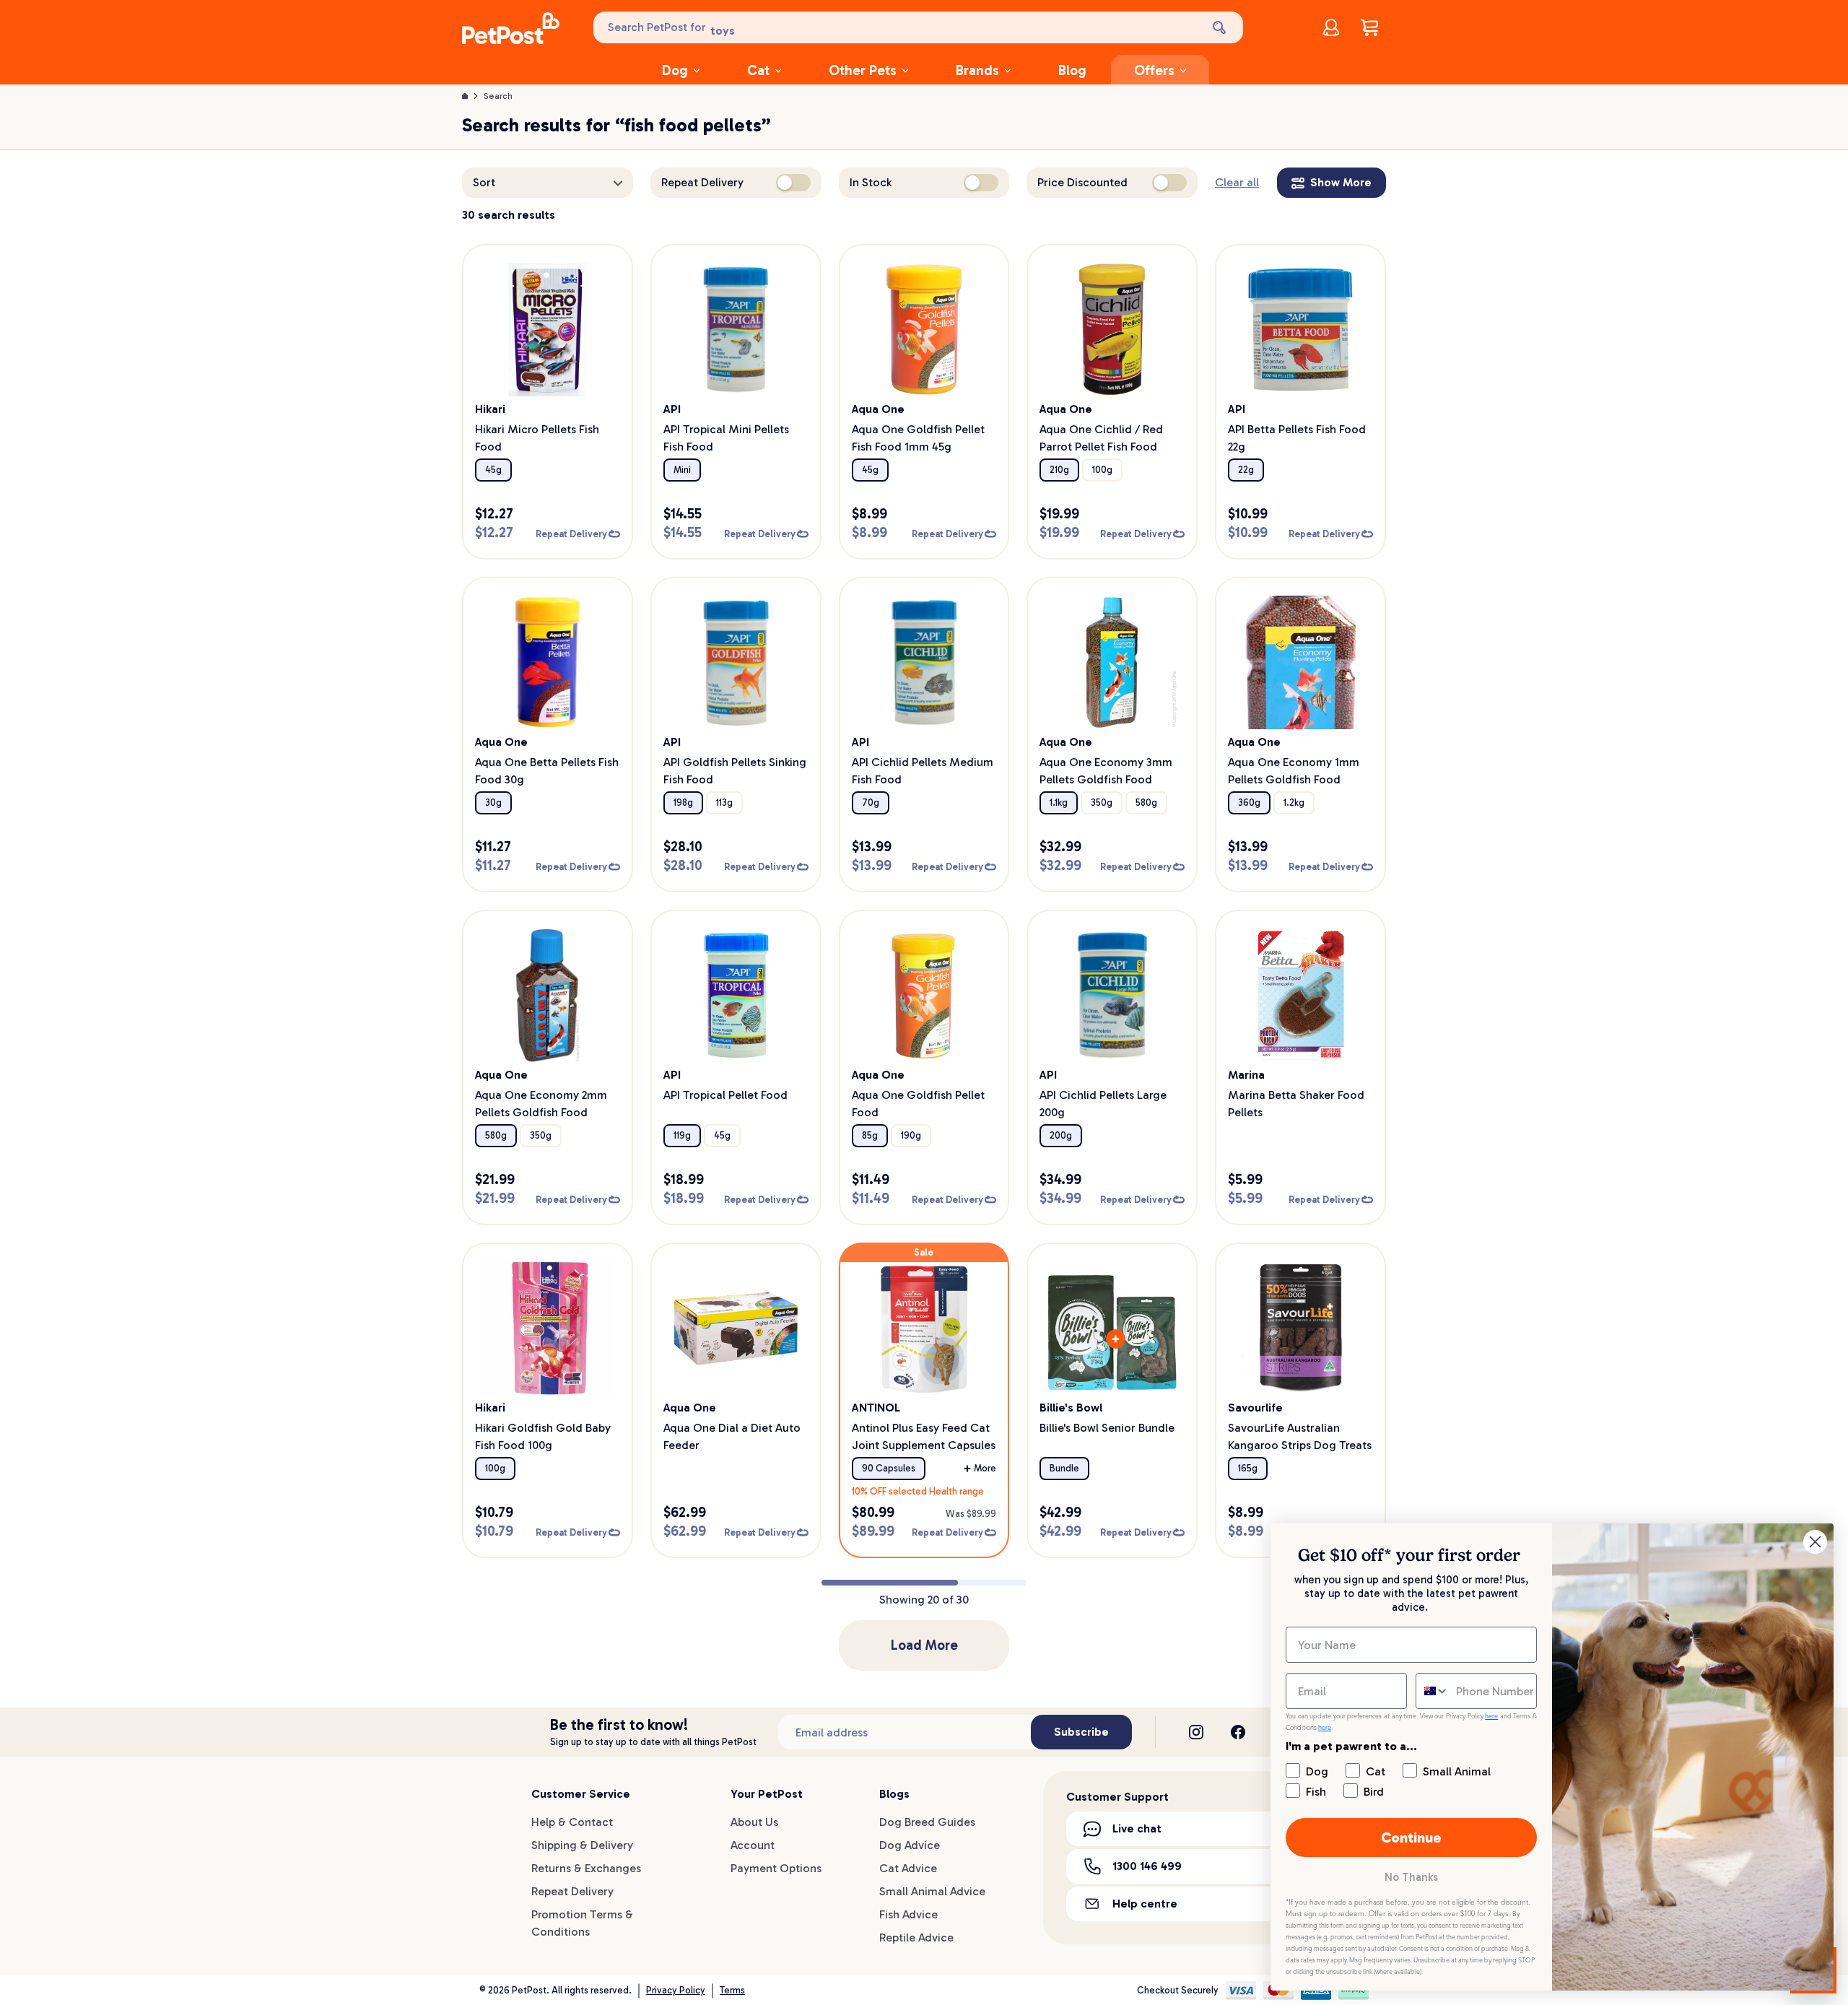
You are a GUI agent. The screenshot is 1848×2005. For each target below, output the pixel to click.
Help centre (1145, 1904)
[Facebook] (1238, 1732)
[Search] (1221, 27)
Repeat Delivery (572, 1891)
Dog (675, 70)
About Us (754, 1822)
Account (753, 1845)
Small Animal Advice (932, 1891)
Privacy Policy (676, 1990)
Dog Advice (910, 1845)
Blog (1072, 70)
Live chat (1137, 1828)
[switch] (793, 183)
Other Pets (863, 70)
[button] (548, 183)
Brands (977, 70)
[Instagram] (1196, 1732)
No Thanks (1411, 1877)
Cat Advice (908, 1868)
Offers (1154, 70)
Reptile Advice (916, 1937)
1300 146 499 (1147, 1866)
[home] (511, 30)
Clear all (1237, 182)
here (1491, 1716)
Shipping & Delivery (582, 1845)
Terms (732, 1990)
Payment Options (776, 1868)
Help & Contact (572, 1822)
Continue (1411, 1837)
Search (498, 96)
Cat (758, 70)
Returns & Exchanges (586, 1868)
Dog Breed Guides (927, 1822)
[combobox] (1433, 1691)
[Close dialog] (1815, 1542)
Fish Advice (908, 1914)
